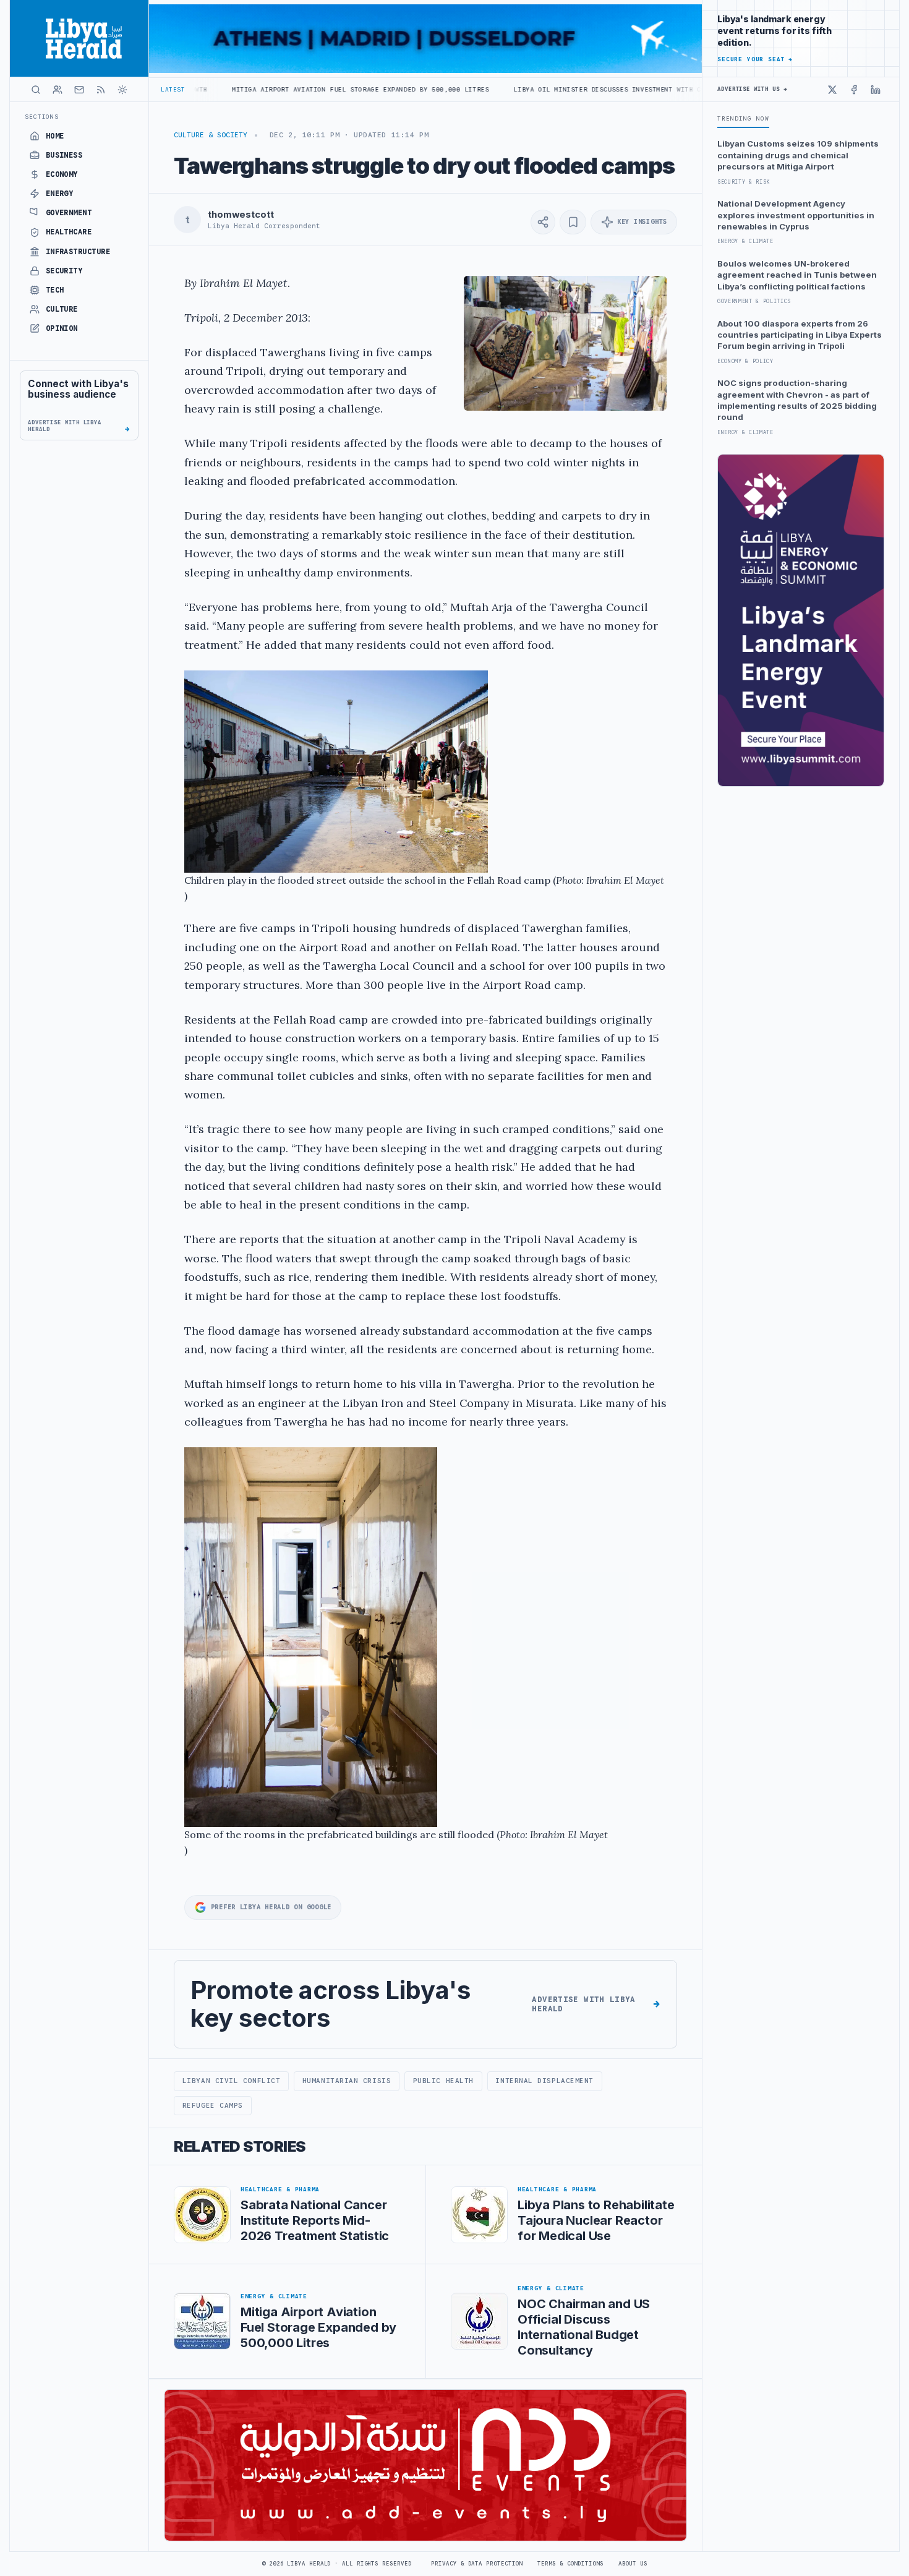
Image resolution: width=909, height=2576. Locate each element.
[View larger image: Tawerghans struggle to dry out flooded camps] (565, 343)
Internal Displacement (544, 2081)
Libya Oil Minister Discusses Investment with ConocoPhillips (501, 89)
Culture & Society (211, 135)
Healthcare (69, 232)
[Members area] (58, 90)
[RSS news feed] (101, 90)
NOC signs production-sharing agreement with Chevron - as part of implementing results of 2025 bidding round (797, 400)
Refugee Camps (213, 2105)
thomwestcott (241, 215)
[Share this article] (543, 222)
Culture (62, 309)
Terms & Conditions (570, 2564)
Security (64, 271)
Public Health (443, 2081)
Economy (62, 174)
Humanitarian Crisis (347, 2081)
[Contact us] (79, 90)
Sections (42, 117)
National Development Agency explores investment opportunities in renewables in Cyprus (796, 215)
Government (69, 213)
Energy (60, 194)
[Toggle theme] (122, 90)
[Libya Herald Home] (79, 38)
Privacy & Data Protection (477, 2564)
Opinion (62, 328)
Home (55, 136)
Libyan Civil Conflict (231, 2081)
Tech (55, 290)
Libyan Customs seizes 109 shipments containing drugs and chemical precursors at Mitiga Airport (798, 155)
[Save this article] (573, 222)
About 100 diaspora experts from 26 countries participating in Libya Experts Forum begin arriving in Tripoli (800, 335)
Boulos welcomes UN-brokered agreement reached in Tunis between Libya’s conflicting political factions (797, 275)
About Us (633, 2564)
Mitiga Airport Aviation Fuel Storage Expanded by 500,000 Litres (228, 89)
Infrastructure (78, 252)
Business (64, 155)
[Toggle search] (36, 90)
